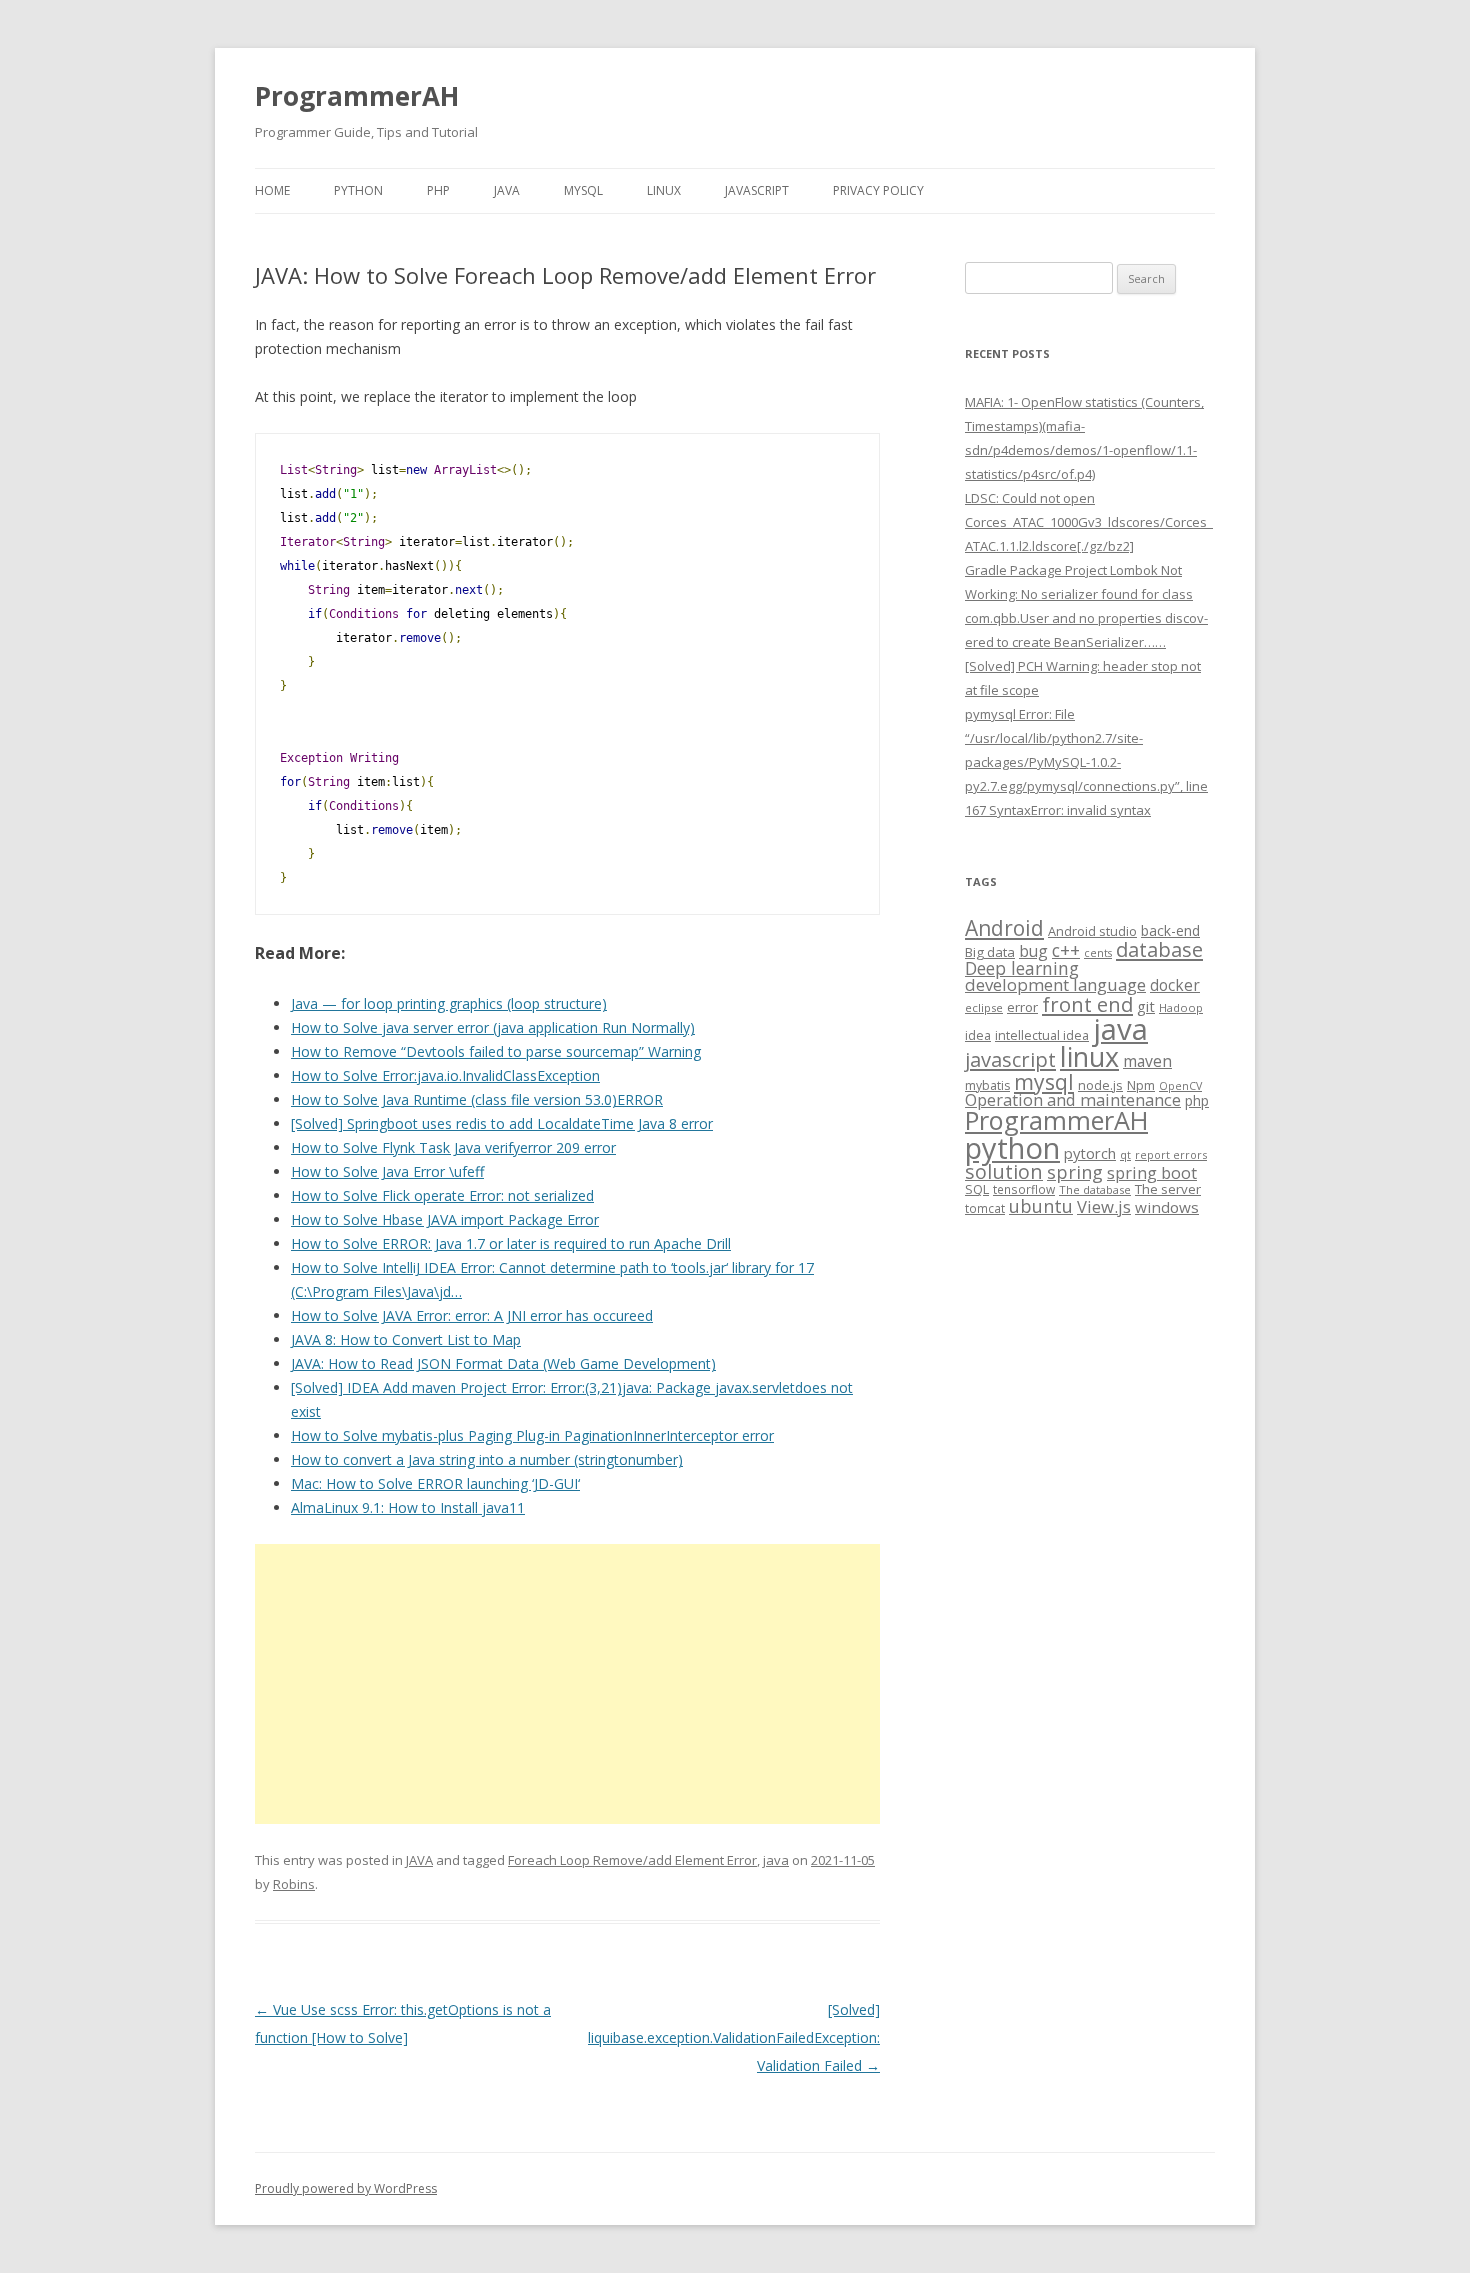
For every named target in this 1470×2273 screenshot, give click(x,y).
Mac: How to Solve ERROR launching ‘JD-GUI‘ (435, 1483)
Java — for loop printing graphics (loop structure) (449, 1003)
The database (1095, 1189)
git (1146, 1006)
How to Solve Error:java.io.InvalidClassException (445, 1075)
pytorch (1090, 1153)
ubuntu (1041, 1205)
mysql (1044, 1081)
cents (1098, 952)
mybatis (987, 1085)
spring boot (1152, 1173)
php (1197, 1100)
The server (1168, 1189)
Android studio (1092, 931)
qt (1125, 1154)
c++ (1066, 950)
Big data (990, 952)
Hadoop (1181, 1007)
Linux (664, 190)
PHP (438, 190)
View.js (1104, 1206)
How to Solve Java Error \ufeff (387, 1171)
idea (978, 1035)
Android (1004, 928)
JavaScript (757, 190)
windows (1167, 1207)
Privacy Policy (878, 190)
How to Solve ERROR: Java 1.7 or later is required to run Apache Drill (511, 1243)
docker (1175, 985)
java (776, 1860)
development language (1055, 984)
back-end (1170, 930)
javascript (1010, 1059)
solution (1004, 1171)
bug (1033, 951)
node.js (1100, 1085)
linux (1089, 1056)
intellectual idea (1042, 1035)
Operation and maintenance (1073, 1100)
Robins (294, 1884)
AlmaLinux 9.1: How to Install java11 (408, 1507)
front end (1087, 1004)
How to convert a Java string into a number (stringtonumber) (487, 1459)
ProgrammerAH (357, 96)
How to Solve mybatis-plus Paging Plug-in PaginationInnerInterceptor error (532, 1435)
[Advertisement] (567, 1684)
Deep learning (1022, 968)
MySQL (583, 190)
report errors (1171, 1154)
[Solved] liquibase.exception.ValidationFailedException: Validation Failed (734, 2037)
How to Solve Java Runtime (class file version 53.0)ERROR (477, 1099)
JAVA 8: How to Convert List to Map (406, 1339)
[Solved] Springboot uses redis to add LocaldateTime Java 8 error (502, 1123)
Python (358, 190)
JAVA (507, 190)
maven (1147, 1061)
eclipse (984, 1007)
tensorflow (1024, 1189)
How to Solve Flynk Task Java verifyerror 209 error (453, 1147)
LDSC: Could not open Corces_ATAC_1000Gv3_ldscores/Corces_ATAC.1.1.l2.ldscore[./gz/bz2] (1089, 522)
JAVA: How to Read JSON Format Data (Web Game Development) (503, 1363)
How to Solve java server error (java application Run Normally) (493, 1027)
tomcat (985, 1208)
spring (1075, 1171)
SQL (977, 1189)
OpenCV (1180, 1086)
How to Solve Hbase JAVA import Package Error (445, 1219)
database (1159, 949)
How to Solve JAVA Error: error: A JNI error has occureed (472, 1315)
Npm (1141, 1085)
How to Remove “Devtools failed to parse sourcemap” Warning (496, 1051)
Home (272, 190)
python (1012, 1147)
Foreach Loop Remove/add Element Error (632, 1860)
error (1022, 1007)
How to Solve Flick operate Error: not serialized (442, 1195)
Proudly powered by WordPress (346, 2188)
